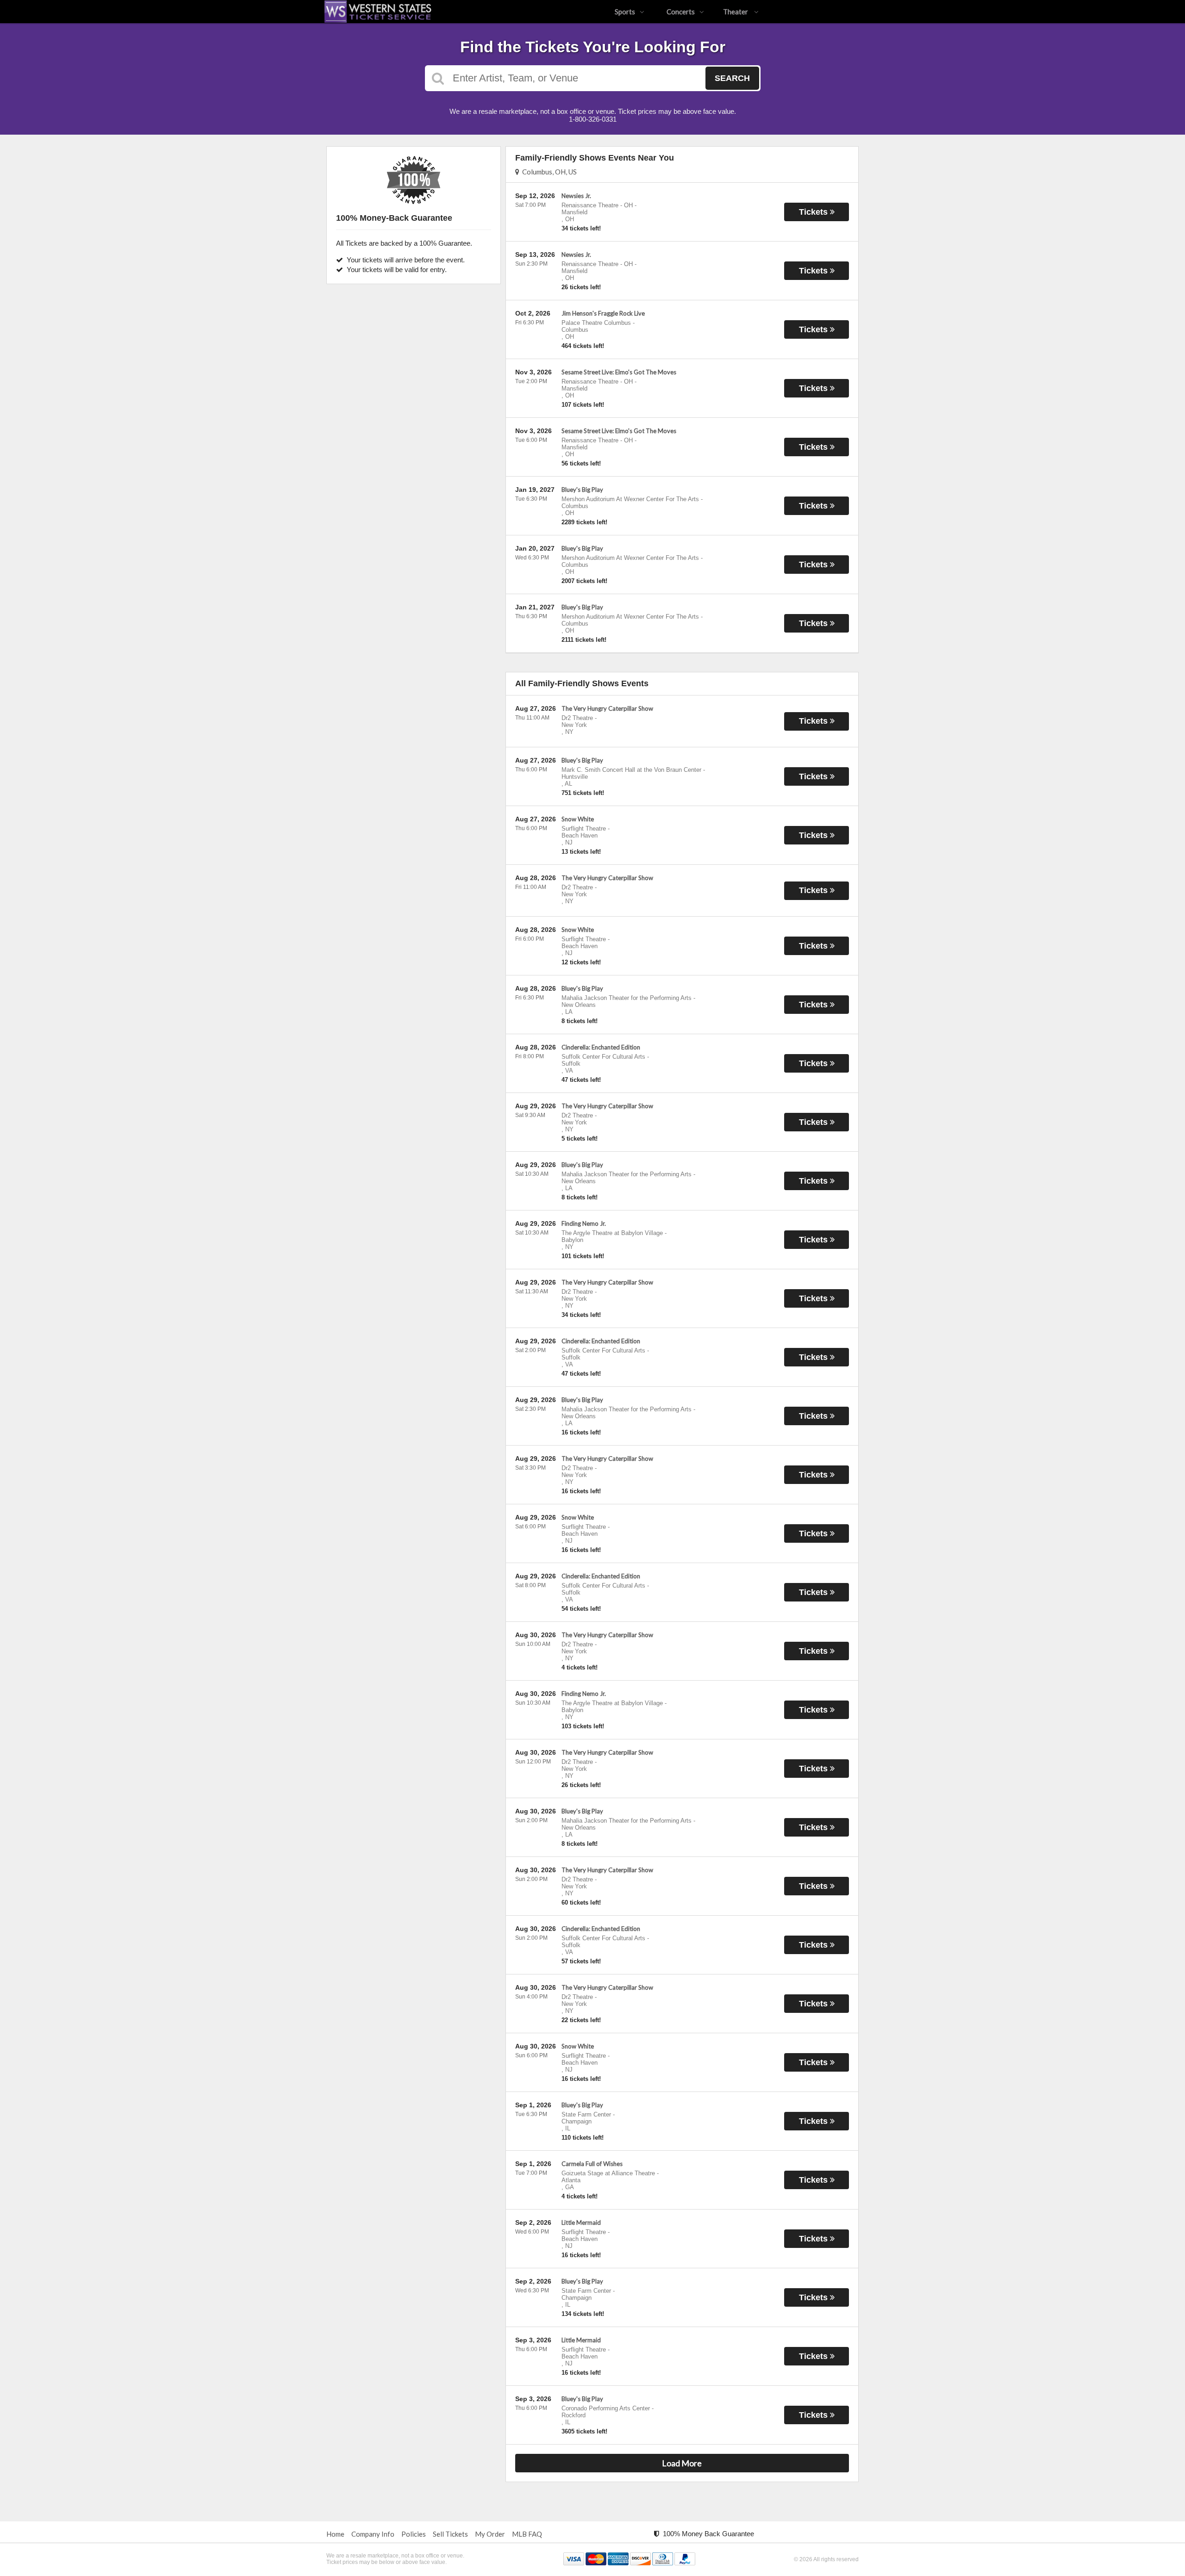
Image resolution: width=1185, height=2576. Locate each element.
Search (732, 78)
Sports (625, 12)
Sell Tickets (450, 2534)
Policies (414, 2534)
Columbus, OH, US (548, 172)
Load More (682, 2463)
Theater (736, 12)
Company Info (373, 2534)
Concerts (681, 12)
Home (335, 2534)
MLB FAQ (527, 2534)
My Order (490, 2534)
